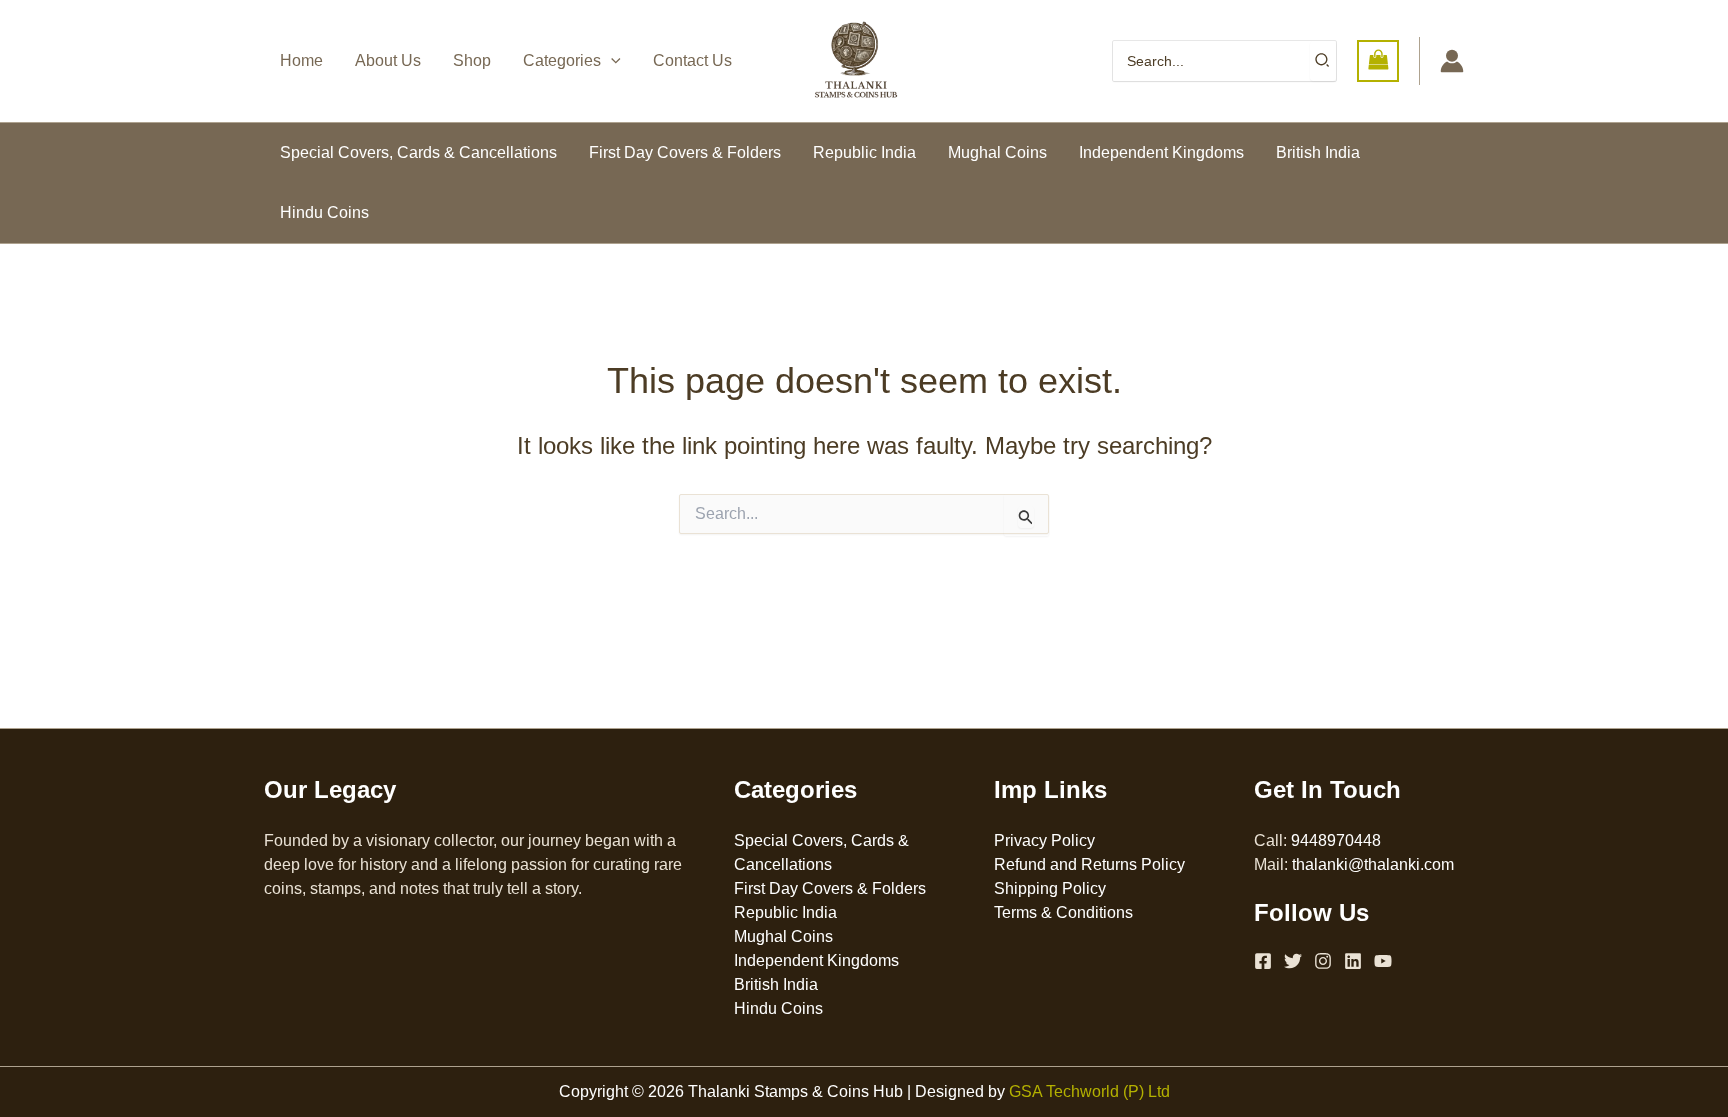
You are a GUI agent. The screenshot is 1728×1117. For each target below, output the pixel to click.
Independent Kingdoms (1161, 152)
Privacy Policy (1044, 840)
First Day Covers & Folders (685, 152)
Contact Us (692, 60)
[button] (611, 61)
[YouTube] (1383, 961)
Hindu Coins (324, 212)
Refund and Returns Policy (1089, 864)
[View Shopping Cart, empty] (1378, 60)
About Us (388, 60)
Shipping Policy (1050, 888)
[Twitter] (1293, 961)
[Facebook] (1263, 961)
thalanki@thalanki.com (1373, 864)
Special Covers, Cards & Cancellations (418, 152)
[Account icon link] (1452, 61)
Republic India (864, 152)
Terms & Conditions (1063, 912)
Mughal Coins (997, 152)
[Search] (1323, 61)
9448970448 (1336, 840)
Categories (562, 60)
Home (301, 60)
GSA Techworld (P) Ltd (1089, 1091)
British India (1318, 152)
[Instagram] (1323, 961)
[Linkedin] (1353, 961)
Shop (472, 60)
